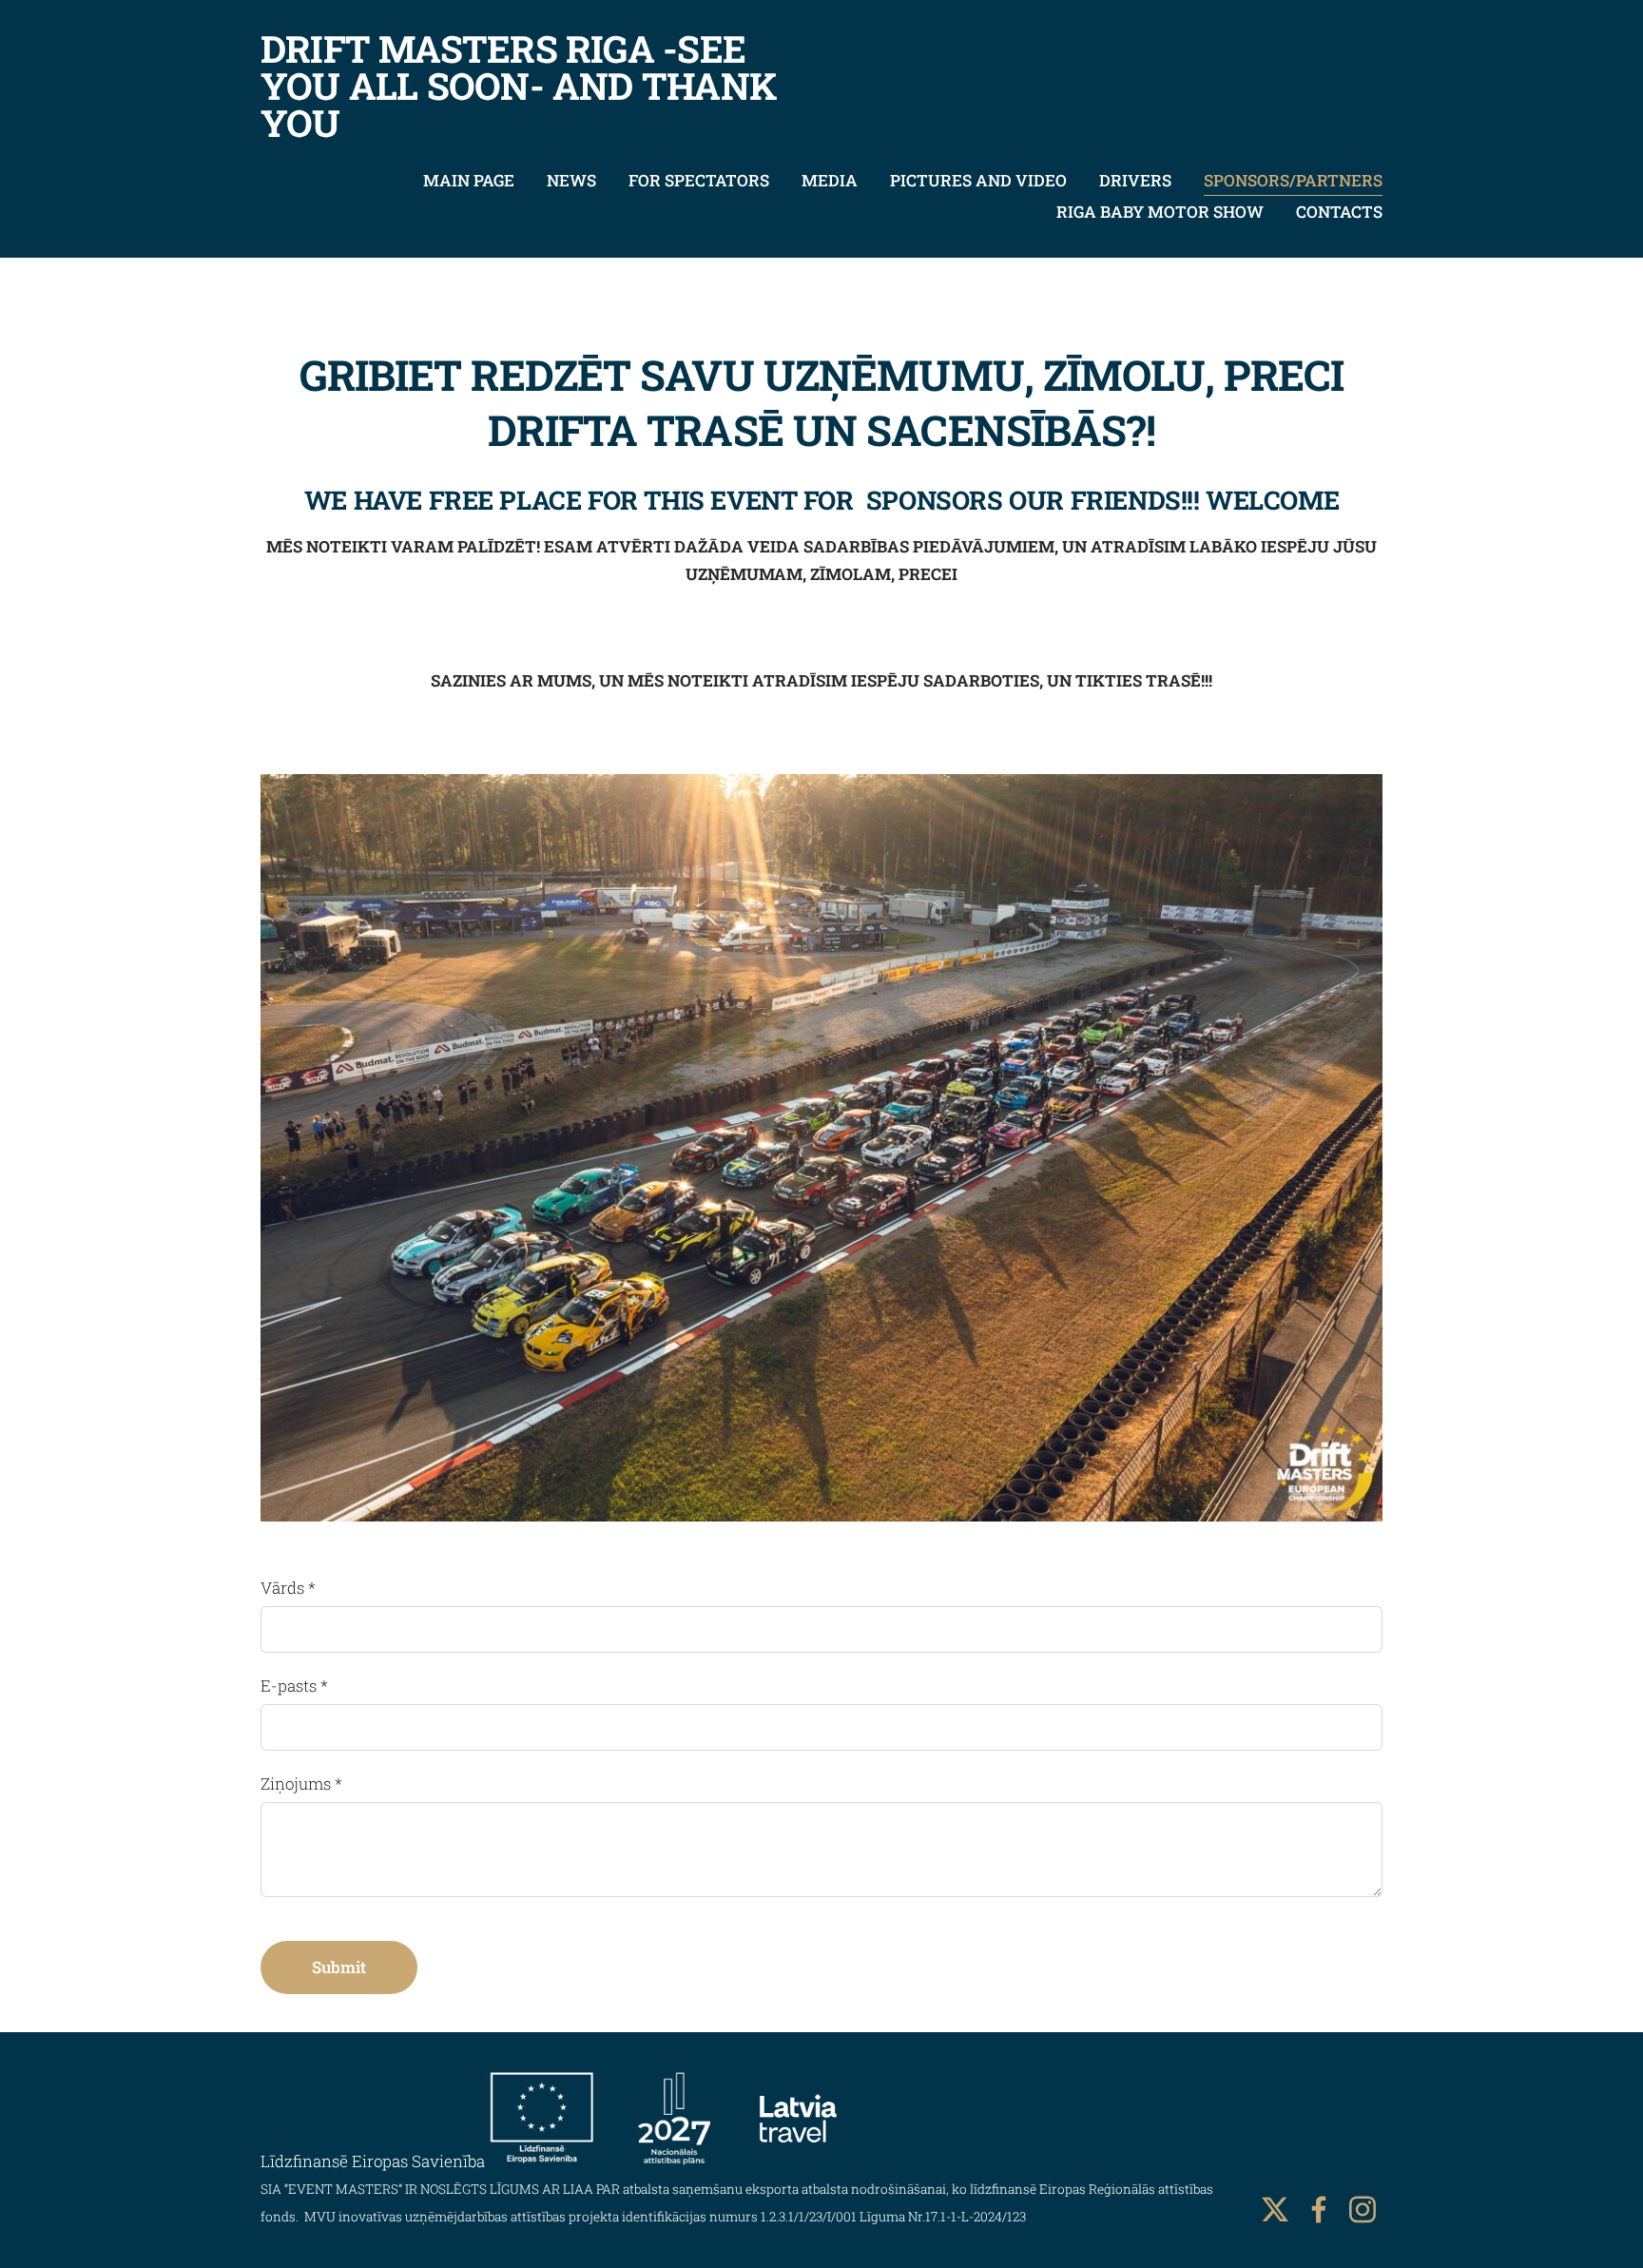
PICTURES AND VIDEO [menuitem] (978, 180)
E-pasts (294, 1686)
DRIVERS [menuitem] (1135, 180)
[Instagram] (1363, 2210)
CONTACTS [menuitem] (1339, 212)
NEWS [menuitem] (571, 180)
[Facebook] (1319, 2210)
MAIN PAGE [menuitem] (469, 180)
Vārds (288, 1588)
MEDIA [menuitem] (830, 180)
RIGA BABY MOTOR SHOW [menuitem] (1160, 212)
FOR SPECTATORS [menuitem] (699, 180)
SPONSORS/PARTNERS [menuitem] (1293, 180)
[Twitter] (1275, 2210)
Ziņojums (301, 1783)
